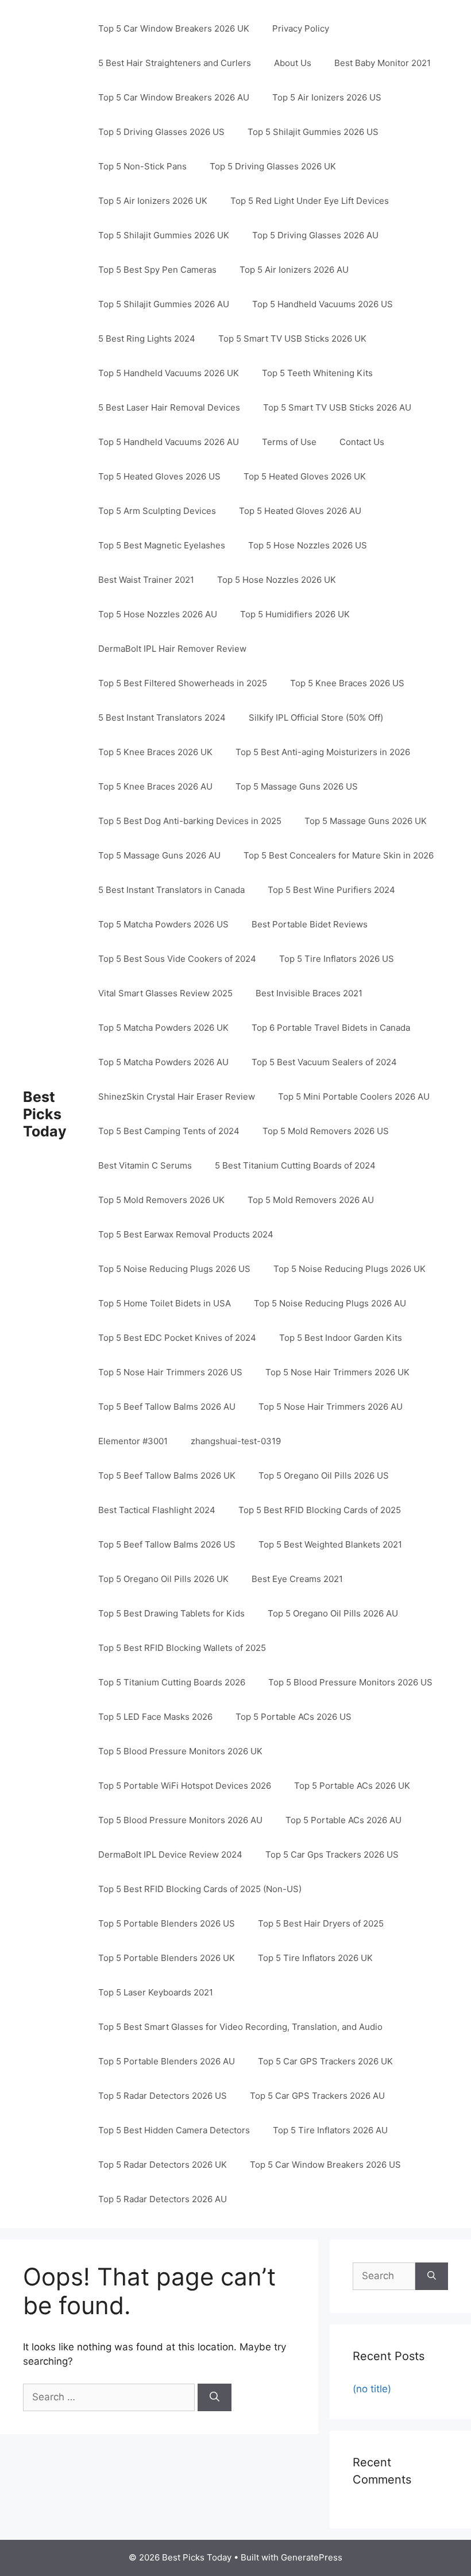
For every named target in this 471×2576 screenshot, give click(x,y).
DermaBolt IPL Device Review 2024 (170, 1854)
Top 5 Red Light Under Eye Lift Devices (310, 201)
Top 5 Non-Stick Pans (142, 166)
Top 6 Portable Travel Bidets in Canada (331, 1028)
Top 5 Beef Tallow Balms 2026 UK (167, 1475)
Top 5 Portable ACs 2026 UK (352, 1786)
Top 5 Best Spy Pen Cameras (157, 270)
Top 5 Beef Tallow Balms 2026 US (167, 1544)
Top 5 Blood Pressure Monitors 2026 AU (180, 1820)
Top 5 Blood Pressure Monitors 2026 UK (180, 1751)
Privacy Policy (301, 28)
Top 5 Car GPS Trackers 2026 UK (325, 2061)
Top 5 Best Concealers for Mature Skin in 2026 (339, 855)
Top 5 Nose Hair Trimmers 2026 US (170, 1372)
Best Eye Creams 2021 (297, 1579)
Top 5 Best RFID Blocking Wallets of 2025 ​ (183, 1648)
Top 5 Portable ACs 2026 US (294, 1717)
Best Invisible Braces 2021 (309, 993)
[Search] (215, 2397)
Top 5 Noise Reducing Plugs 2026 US (174, 1269)
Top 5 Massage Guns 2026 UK (366, 821)
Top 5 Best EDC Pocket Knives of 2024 (177, 1338)
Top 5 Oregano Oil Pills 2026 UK (163, 1579)
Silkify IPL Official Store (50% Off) (316, 718)
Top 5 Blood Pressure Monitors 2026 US (350, 1682)
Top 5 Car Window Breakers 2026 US (325, 2165)
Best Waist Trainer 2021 (146, 580)
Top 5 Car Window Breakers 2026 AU (174, 97)
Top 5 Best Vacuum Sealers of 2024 (324, 1062)
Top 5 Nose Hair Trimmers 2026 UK (337, 1372)
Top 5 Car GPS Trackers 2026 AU (317, 2096)
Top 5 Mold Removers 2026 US (326, 1131)
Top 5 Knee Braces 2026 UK (155, 752)
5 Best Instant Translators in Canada (171, 890)
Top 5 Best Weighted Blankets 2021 (330, 1544)
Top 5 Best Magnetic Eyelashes (162, 545)
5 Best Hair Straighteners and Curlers (175, 63)
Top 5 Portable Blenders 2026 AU (167, 2061)
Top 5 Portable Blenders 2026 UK (167, 1958)
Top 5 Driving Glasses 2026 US (161, 132)
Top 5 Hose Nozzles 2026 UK (277, 580)
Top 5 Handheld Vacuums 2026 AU (169, 442)
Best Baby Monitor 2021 (383, 63)
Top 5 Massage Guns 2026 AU (159, 855)
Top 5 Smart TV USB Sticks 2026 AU (337, 407)
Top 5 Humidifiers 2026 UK (295, 614)
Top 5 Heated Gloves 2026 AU (300, 511)
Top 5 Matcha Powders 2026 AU (163, 1062)
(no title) (372, 2389)
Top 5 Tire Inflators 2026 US (337, 959)
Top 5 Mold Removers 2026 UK (161, 1200)
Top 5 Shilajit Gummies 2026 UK (164, 235)
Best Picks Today (45, 1114)
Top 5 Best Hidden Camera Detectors (174, 2130)
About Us (293, 63)
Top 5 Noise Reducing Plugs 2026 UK (350, 1269)
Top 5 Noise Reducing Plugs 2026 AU (330, 1303)
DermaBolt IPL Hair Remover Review (172, 649)
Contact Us (362, 442)
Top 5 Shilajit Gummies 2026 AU (164, 304)
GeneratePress (312, 2557)
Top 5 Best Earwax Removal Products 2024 (186, 1234)
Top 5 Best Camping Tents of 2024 (169, 1131)
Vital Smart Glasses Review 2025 (165, 993)
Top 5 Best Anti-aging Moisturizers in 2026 (323, 752)
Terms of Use (289, 442)
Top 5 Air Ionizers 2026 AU (294, 270)
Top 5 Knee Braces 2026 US (347, 683)
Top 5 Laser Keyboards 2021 (156, 1992)
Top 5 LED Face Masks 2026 (155, 1717)
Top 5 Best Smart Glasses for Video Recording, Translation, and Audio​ (240, 2027)
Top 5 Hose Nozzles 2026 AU (158, 614)
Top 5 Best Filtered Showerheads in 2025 (183, 683)
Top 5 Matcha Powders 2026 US (163, 924)
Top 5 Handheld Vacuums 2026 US (323, 304)
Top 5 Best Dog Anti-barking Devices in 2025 (190, 821)
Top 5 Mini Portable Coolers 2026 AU (354, 1096)
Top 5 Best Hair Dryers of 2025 (321, 1923)
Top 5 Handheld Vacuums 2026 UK (169, 373)
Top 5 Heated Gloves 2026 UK (305, 476)
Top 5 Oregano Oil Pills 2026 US (324, 1475)
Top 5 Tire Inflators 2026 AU (330, 2130)
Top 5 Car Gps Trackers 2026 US (332, 1854)
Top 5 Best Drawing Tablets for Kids (171, 1613)
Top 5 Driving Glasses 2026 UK (273, 166)
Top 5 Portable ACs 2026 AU (343, 1820)
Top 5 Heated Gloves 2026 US (159, 476)
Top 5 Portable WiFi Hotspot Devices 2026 (185, 1786)
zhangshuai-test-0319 (236, 1441)
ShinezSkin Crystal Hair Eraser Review (177, 1096)
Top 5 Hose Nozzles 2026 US (308, 545)
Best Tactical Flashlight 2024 (157, 1510)
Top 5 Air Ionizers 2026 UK (153, 201)
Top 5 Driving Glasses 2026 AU (315, 235)
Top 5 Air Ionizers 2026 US (327, 97)
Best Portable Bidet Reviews (310, 924)
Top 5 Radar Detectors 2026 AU (163, 2199)
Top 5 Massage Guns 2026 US (297, 786)
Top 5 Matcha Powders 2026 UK (163, 1028)
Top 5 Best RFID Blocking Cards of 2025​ (320, 1510)
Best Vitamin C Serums (145, 1165)
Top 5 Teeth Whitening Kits (317, 373)
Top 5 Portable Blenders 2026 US (167, 1923)
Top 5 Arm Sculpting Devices (157, 511)
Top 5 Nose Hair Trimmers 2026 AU (331, 1407)
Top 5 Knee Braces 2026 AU (155, 786)
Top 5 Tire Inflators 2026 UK (315, 1958)
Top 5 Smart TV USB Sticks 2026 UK (292, 339)
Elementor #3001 (133, 1441)
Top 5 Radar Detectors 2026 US (163, 2096)
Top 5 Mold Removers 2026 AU (311, 1200)
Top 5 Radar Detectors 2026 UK (163, 2165)
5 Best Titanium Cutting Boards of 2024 (295, 1165)
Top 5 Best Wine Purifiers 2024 (331, 890)
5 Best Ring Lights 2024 (147, 339)
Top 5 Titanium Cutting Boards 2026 (172, 1682)
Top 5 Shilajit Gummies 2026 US (313, 132)
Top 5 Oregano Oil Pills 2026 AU (333, 1613)
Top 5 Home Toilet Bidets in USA (165, 1303)
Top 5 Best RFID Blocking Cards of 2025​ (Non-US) (200, 1889)
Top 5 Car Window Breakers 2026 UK (174, 28)
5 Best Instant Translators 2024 (162, 718)
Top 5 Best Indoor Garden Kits (341, 1338)
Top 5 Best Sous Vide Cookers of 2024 (177, 959)
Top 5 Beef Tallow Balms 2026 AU (167, 1407)
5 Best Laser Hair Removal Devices (169, 407)
